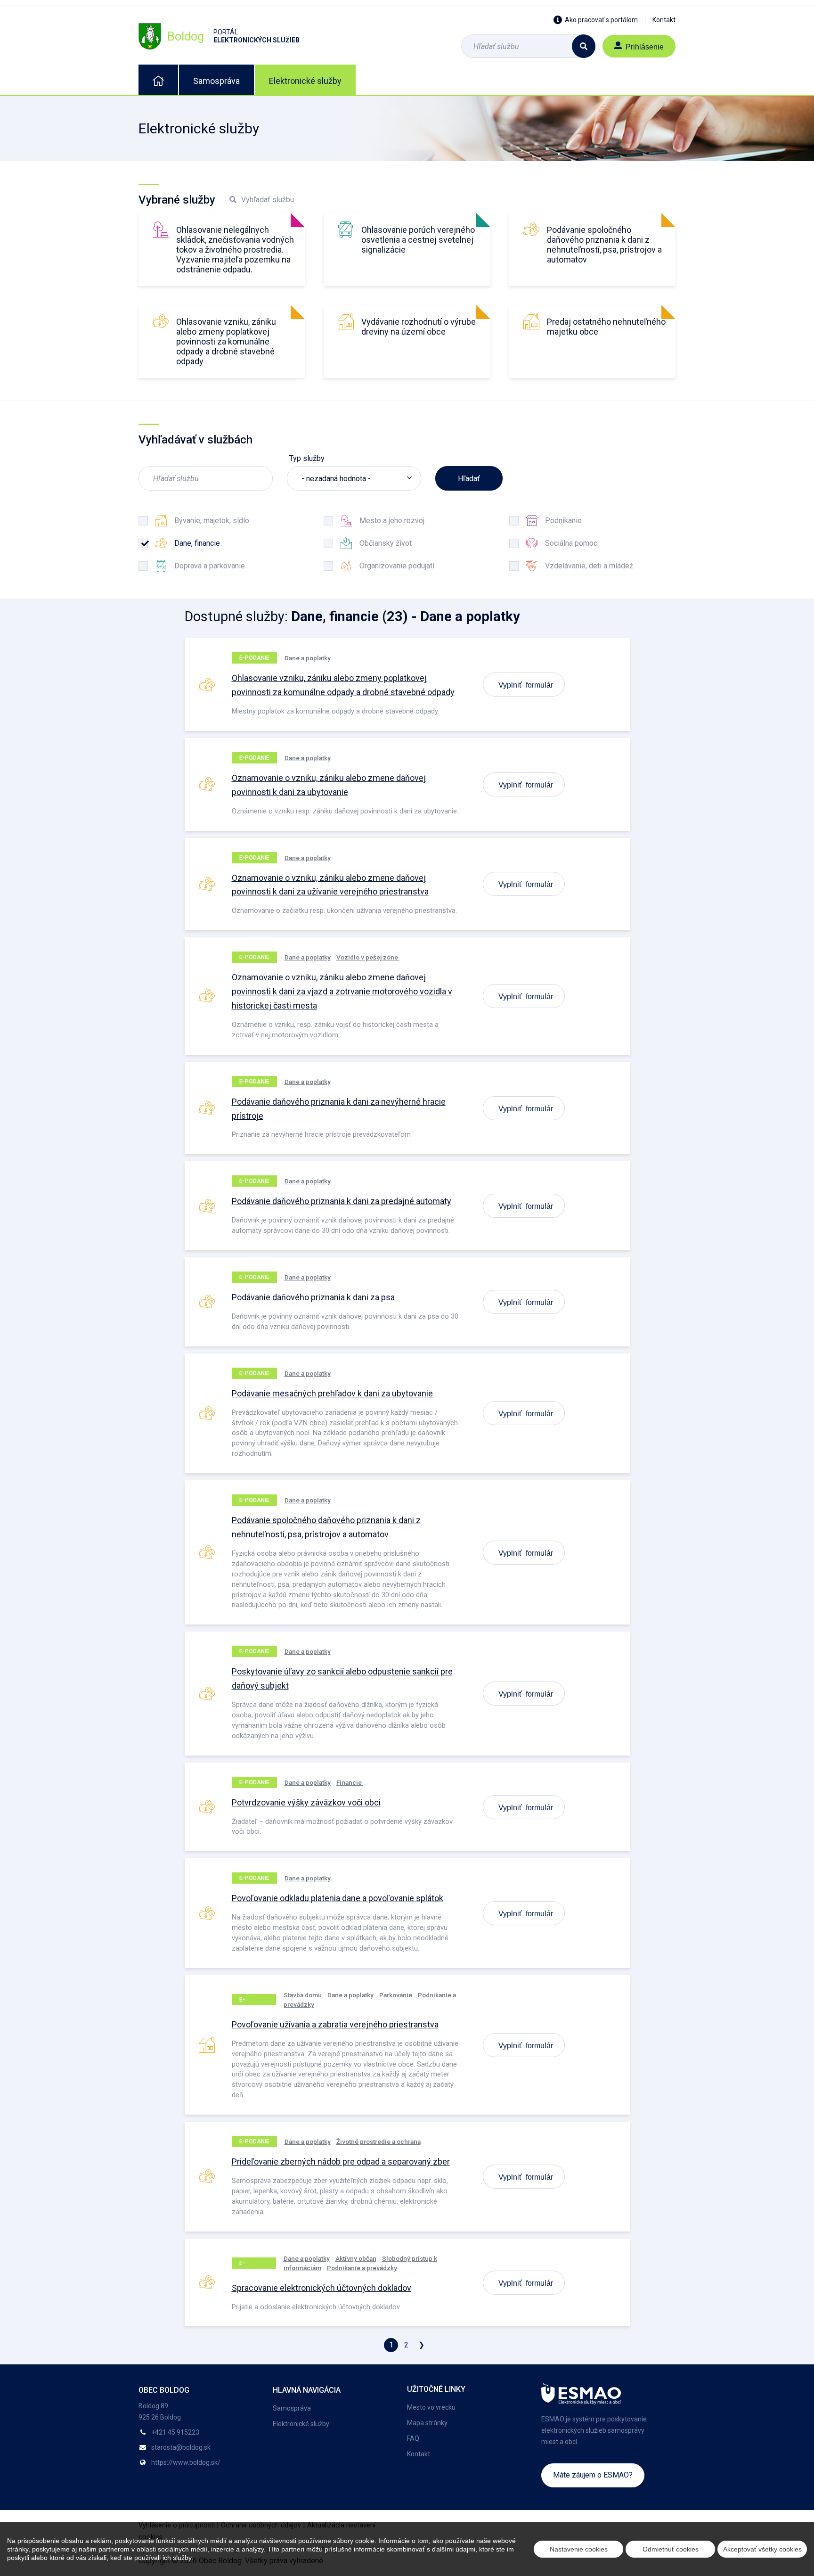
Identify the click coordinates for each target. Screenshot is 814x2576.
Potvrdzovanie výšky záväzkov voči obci (306, 1802)
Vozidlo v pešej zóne (368, 957)
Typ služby (307, 458)
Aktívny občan (356, 2258)
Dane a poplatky (308, 658)
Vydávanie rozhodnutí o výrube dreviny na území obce (419, 327)
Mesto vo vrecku (431, 2407)
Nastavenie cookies (579, 2549)
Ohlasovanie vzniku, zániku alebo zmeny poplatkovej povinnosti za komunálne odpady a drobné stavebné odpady (226, 341)
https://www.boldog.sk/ (186, 2462)
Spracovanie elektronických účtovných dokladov (322, 2288)
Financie (350, 1782)
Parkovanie (396, 1995)
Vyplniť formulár (526, 684)
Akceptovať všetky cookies (762, 2549)
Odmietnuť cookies (671, 2549)
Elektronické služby (305, 81)
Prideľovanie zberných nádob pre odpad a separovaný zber (341, 2162)
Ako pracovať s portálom (601, 20)
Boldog (233, 36)
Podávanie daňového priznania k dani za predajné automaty (342, 1201)
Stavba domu (303, 1995)
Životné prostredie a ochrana (379, 2141)
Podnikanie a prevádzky (362, 2268)
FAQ (413, 2438)
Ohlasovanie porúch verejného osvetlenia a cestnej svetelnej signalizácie (418, 240)
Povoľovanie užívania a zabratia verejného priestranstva (335, 2024)
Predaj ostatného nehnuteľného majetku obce (606, 327)
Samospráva (216, 81)
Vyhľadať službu (268, 200)
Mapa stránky (427, 2423)
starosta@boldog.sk (181, 2447)
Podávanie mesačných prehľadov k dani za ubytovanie (332, 1393)
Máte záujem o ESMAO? (593, 2475)
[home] (158, 80)
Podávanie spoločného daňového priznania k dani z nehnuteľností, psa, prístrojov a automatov (604, 245)
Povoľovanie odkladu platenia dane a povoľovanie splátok (338, 1898)
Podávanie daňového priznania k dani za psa (313, 1297)
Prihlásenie (645, 46)
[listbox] (354, 478)
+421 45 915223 (175, 2432)
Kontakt (664, 20)
